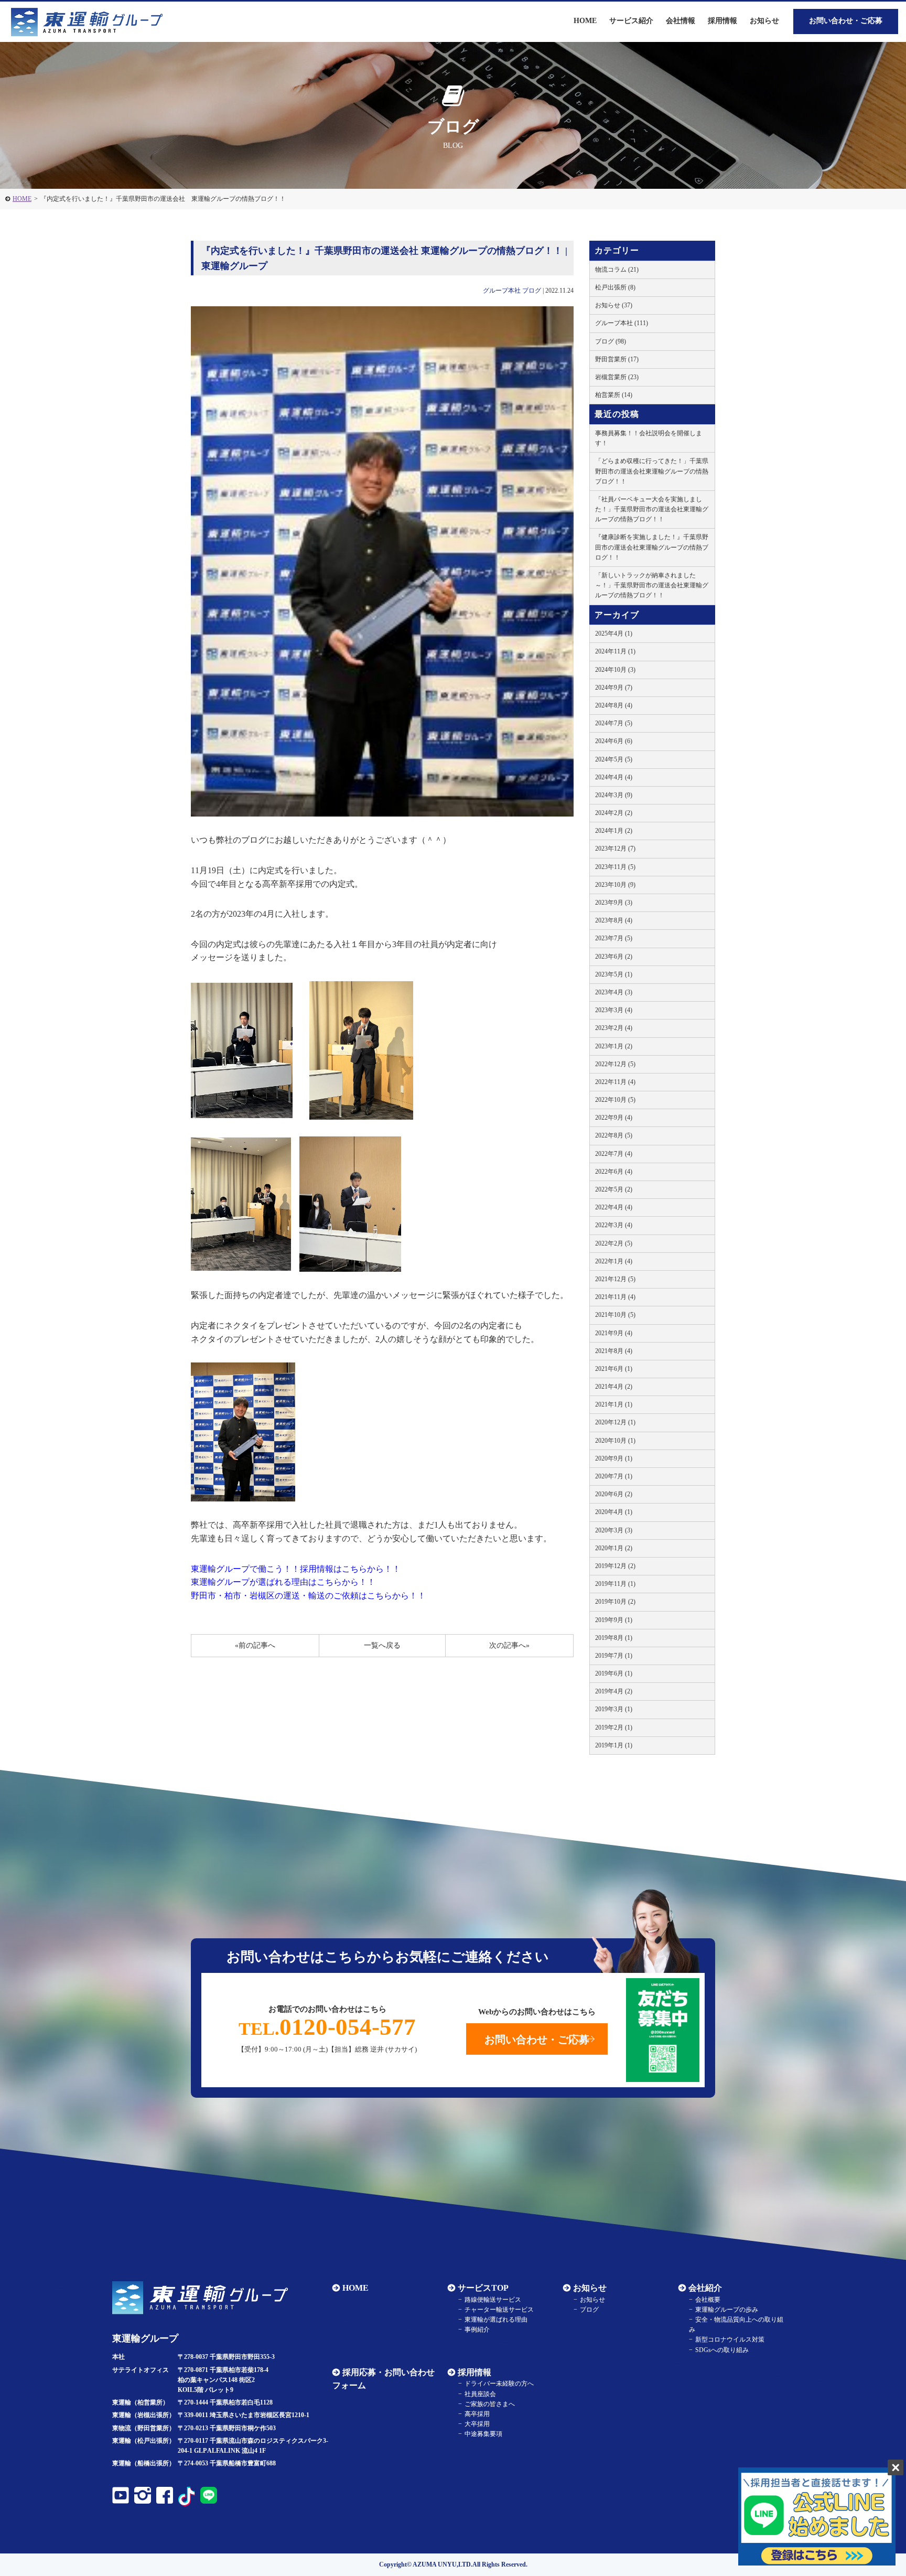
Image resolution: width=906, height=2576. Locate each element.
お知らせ (764, 21)
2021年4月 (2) (614, 1387)
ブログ (532, 291)
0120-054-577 (327, 2027)
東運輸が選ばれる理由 (496, 2320)
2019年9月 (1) (614, 1620)
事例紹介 (477, 2330)
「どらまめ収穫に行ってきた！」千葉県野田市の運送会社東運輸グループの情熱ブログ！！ (652, 471)
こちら (354, 1569)
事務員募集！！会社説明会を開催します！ (649, 438)
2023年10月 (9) (615, 885)
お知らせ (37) (614, 305)
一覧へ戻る (382, 1645)
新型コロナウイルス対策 (730, 2339)
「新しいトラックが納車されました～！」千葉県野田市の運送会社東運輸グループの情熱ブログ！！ (652, 585)
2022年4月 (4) (614, 1207)
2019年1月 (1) (614, 1745)
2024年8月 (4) (614, 705)
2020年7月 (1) (614, 1476)
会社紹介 (705, 2288)
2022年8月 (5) (614, 1135)
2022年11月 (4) (615, 1082)
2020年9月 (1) (614, 1458)
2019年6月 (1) (614, 1673)
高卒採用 (477, 2414)
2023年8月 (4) (614, 920)
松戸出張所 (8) (615, 287)
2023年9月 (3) (614, 903)
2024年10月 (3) (615, 670)
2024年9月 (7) (614, 688)
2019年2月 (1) (614, 1727)
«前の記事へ (255, 1645)
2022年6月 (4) (614, 1172)
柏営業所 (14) (614, 395)
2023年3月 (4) (614, 1010)
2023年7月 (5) (614, 938)
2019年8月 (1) (614, 1638)
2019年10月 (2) (615, 1602)
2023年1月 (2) (614, 1046)
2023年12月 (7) (615, 849)
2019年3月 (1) (614, 1709)
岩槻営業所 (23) (617, 377)
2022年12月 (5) (615, 1064)
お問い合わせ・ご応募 (846, 21)
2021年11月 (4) (615, 1297)
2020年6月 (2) (614, 1494)
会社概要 (708, 2300)
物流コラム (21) (617, 270)
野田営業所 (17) (617, 359)
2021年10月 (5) (615, 1315)
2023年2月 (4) (614, 1028)
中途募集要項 (483, 2434)
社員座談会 (480, 2394)
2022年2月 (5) (614, 1243)
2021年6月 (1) (614, 1369)
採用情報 (474, 2372)
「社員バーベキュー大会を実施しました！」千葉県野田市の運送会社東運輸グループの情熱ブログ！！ (652, 509)
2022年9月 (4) (614, 1118)
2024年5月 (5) (614, 759)
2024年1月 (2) (614, 831)
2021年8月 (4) (614, 1351)
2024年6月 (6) (614, 741)
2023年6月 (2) (614, 957)
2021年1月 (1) (614, 1404)
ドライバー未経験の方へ (499, 2384)
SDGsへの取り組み (722, 2350)
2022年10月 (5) (615, 1100)
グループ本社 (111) (622, 323)
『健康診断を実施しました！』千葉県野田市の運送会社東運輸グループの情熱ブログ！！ (652, 547)
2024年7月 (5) (614, 723)
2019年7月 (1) (614, 1656)
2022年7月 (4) (614, 1154)
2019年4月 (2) (614, 1691)
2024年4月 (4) (614, 777)
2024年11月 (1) (615, 651)
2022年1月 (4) (614, 1261)
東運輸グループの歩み (727, 2310)
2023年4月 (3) (614, 992)
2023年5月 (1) (614, 974)
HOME (22, 199)
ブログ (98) (611, 341)
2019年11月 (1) (615, 1584)
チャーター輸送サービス (499, 2310)
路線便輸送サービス (493, 2300)
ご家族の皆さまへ (490, 2404)
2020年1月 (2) (614, 1548)
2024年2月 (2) (614, 813)
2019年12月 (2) (615, 1566)
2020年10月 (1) (615, 1441)
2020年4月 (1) (614, 1512)
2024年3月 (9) (614, 795)
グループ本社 (502, 291)
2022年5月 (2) (614, 1189)
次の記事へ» (509, 1645)
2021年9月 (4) (614, 1333)
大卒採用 (477, 2424)
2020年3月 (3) (614, 1530)
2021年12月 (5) (615, 1279)
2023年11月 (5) (615, 867)
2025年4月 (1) (614, 634)
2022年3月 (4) (614, 1225)
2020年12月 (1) (615, 1422)
